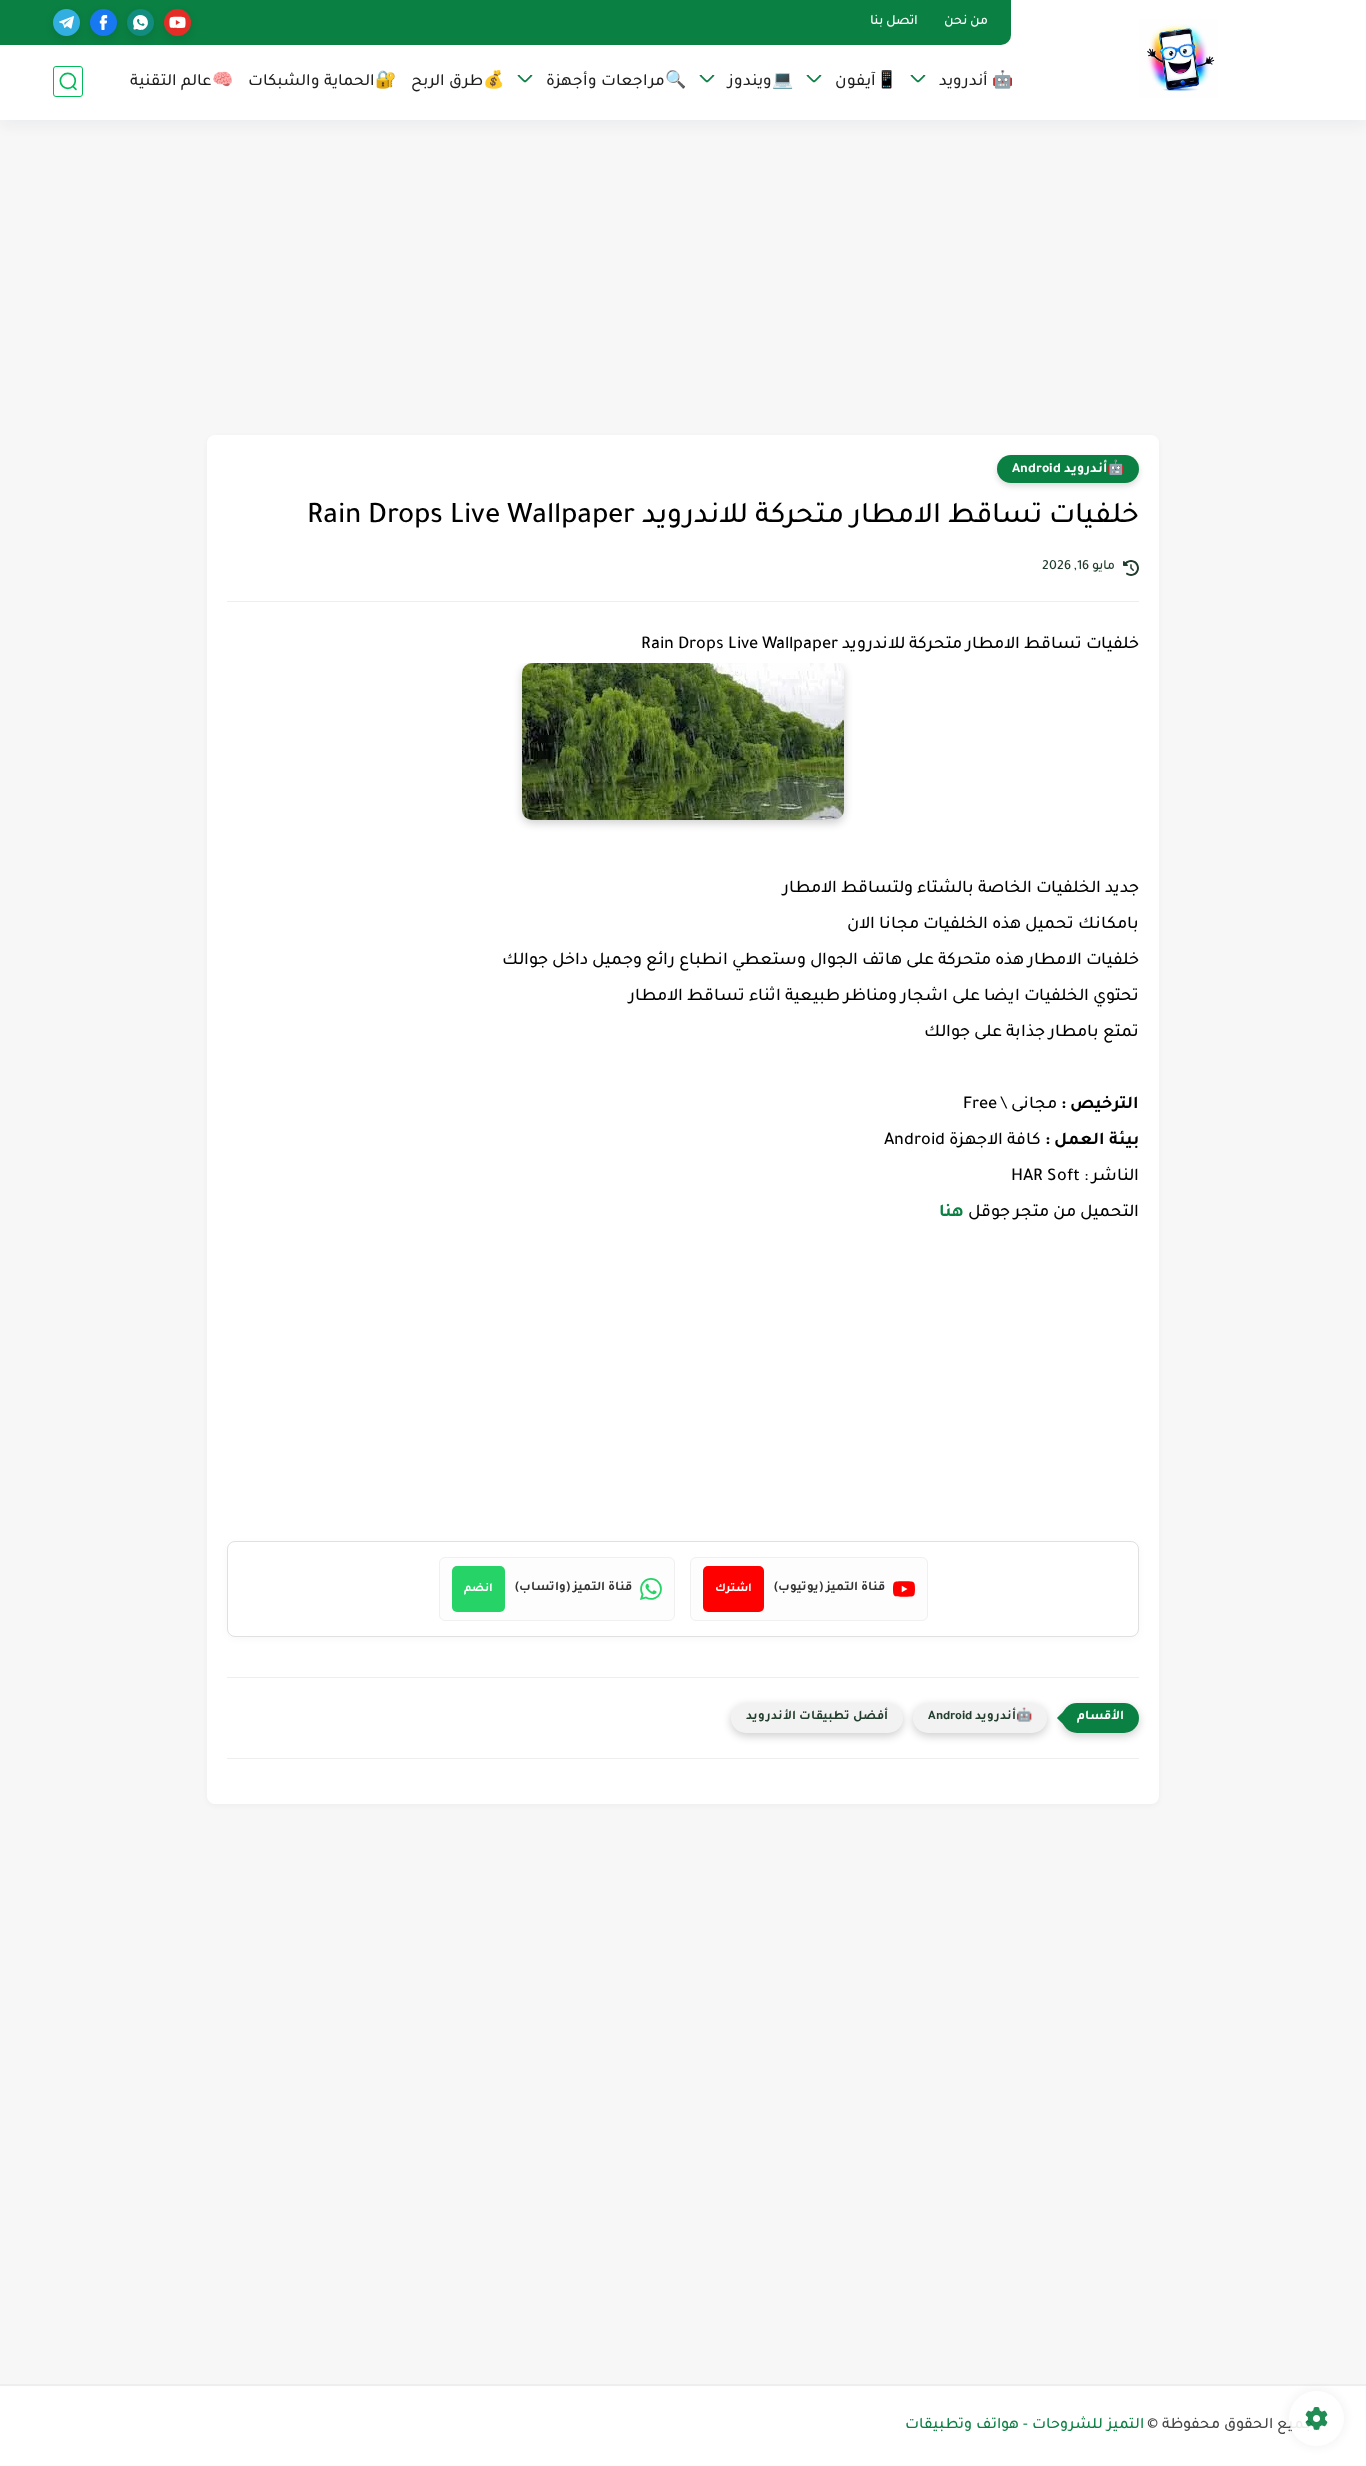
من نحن (966, 22)
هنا (951, 1213)
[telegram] (66, 22)
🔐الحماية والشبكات (322, 82)
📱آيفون (866, 82)
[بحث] (68, 81)
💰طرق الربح (457, 82)
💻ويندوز (760, 82)
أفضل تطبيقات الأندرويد (817, 1717)
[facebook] (103, 22)
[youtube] (177, 22)
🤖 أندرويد (976, 82)
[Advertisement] (683, 280)
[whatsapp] (140, 22)
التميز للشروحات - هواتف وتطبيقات (1024, 2426)
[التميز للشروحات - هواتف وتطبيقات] (1178, 58)
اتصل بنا (894, 22)
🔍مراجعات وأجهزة (616, 82)
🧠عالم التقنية (181, 82)
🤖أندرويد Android (1068, 470)
